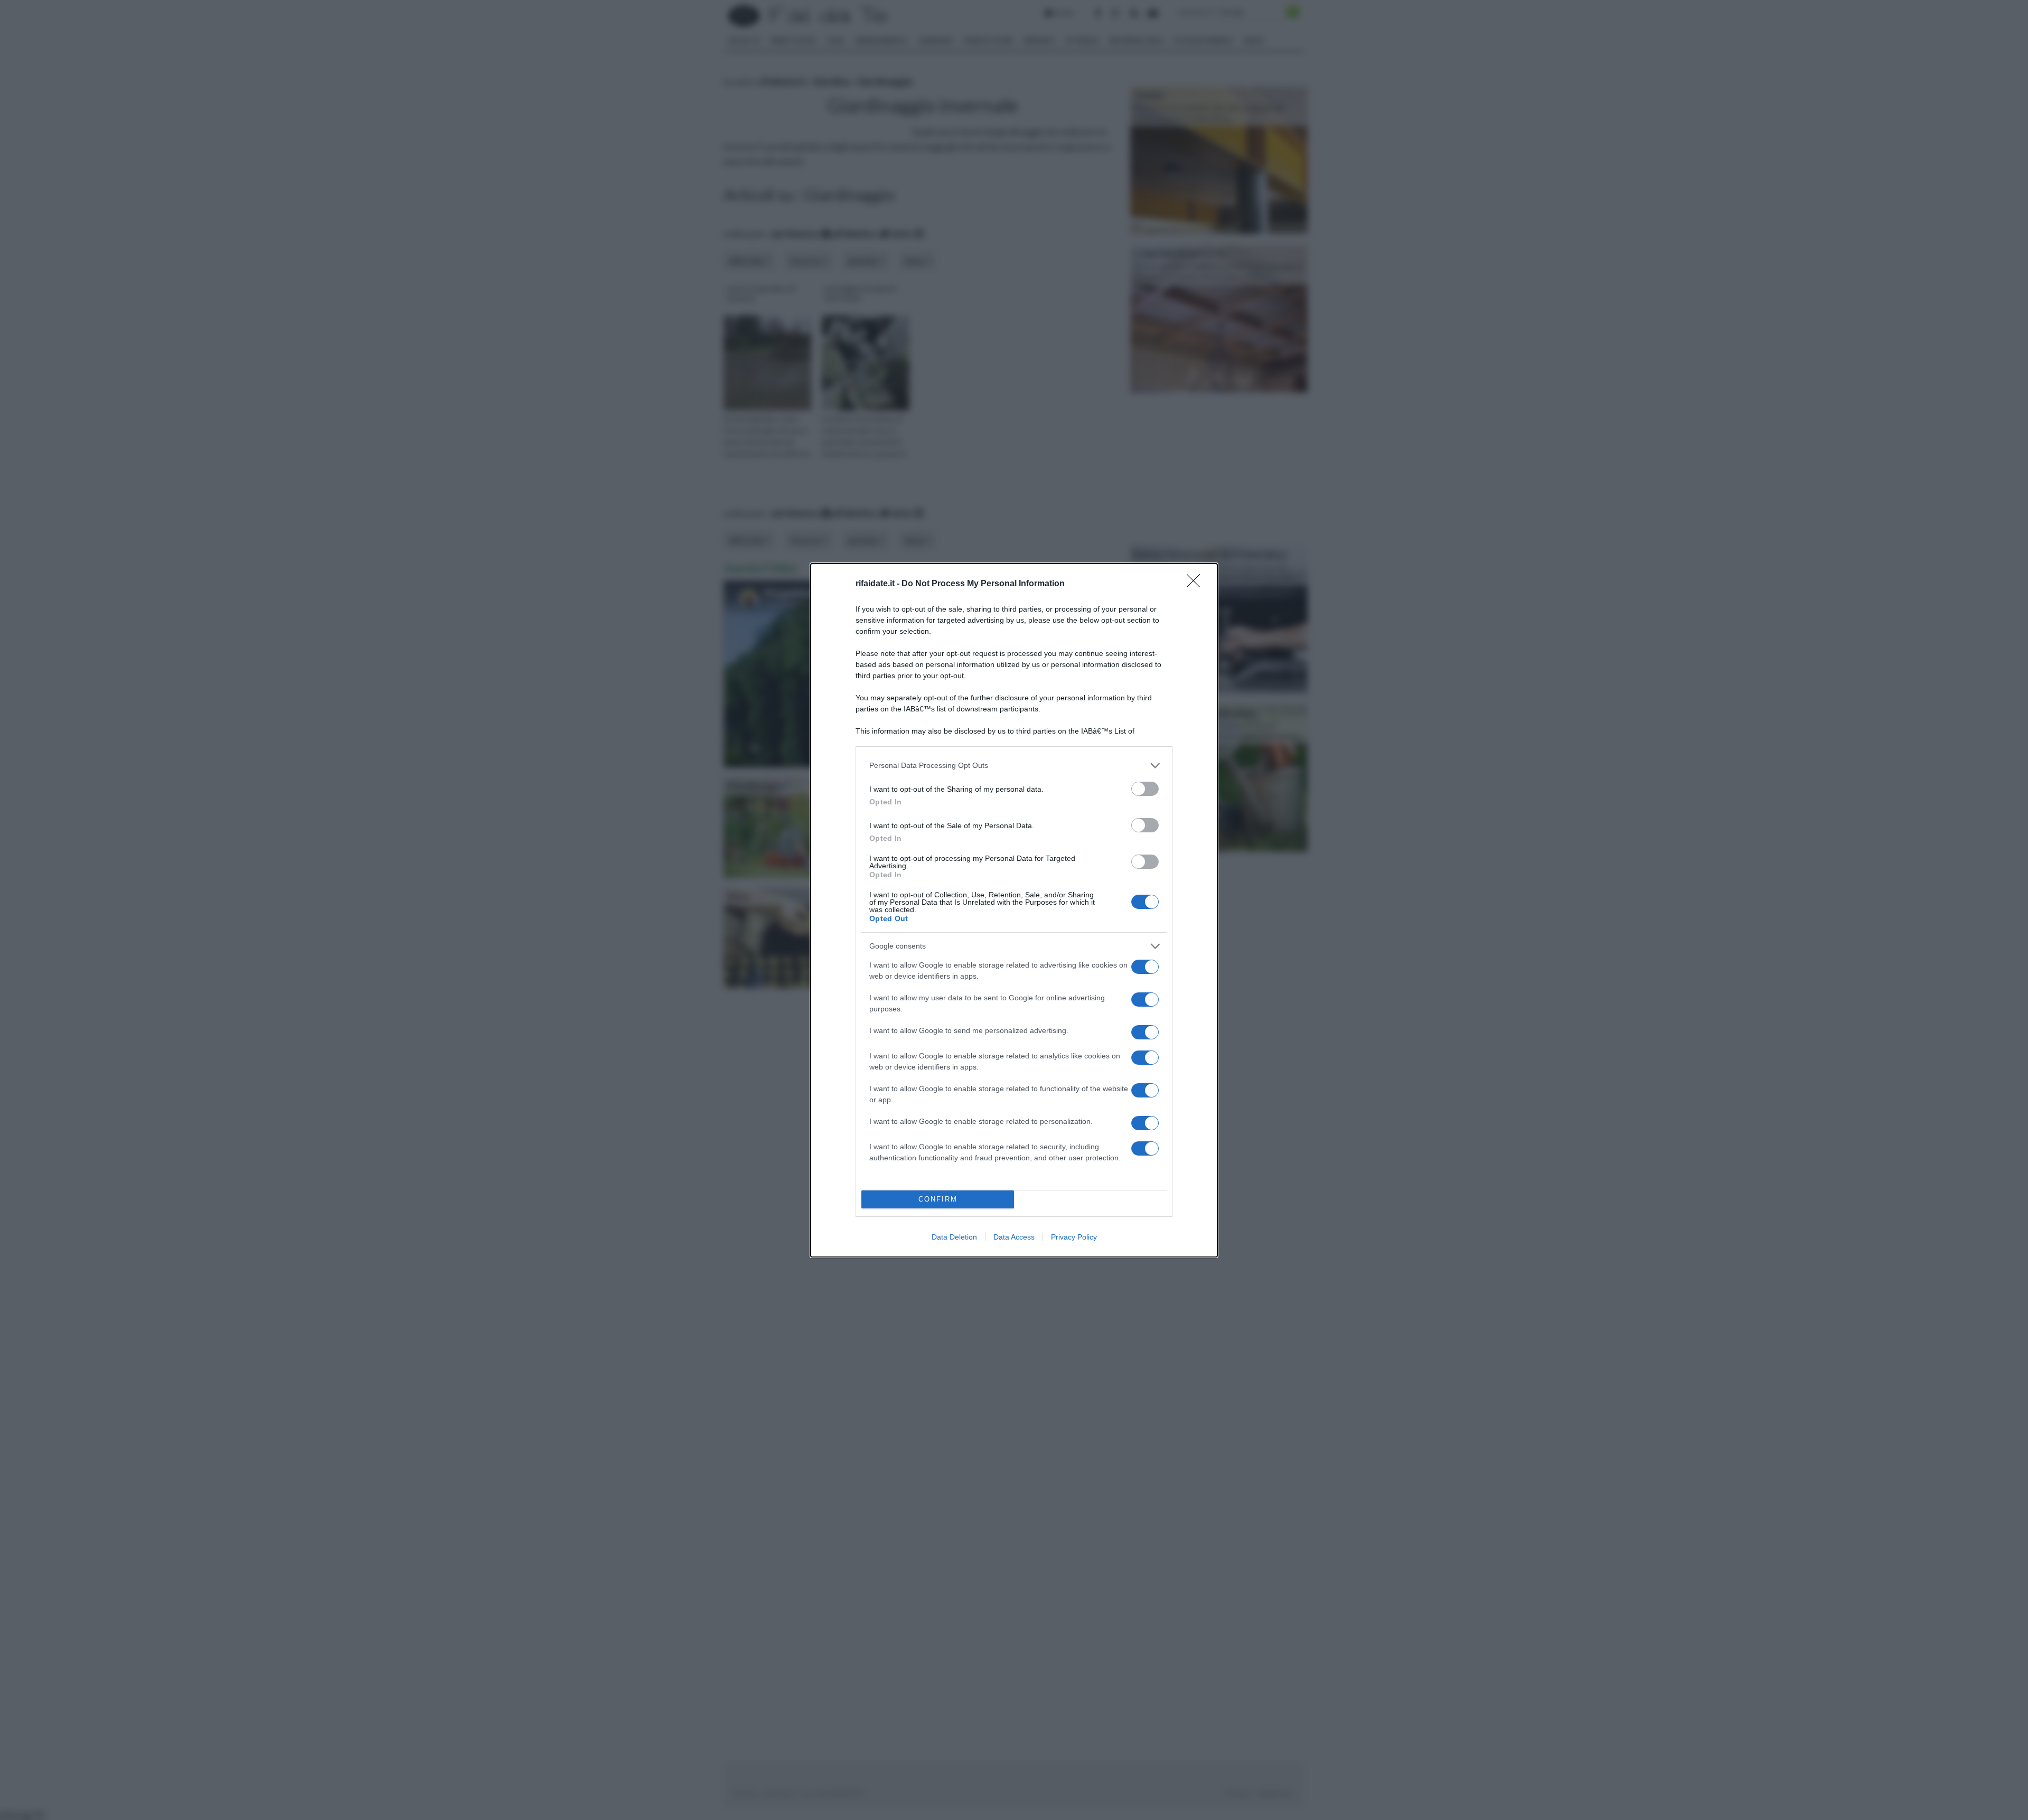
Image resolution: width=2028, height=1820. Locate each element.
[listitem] (1014, 766)
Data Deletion (954, 1237)
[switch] (1145, 789)
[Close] (1197, 584)
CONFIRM (938, 1199)
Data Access (1014, 1237)
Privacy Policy (1074, 1237)
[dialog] (1014, 910)
